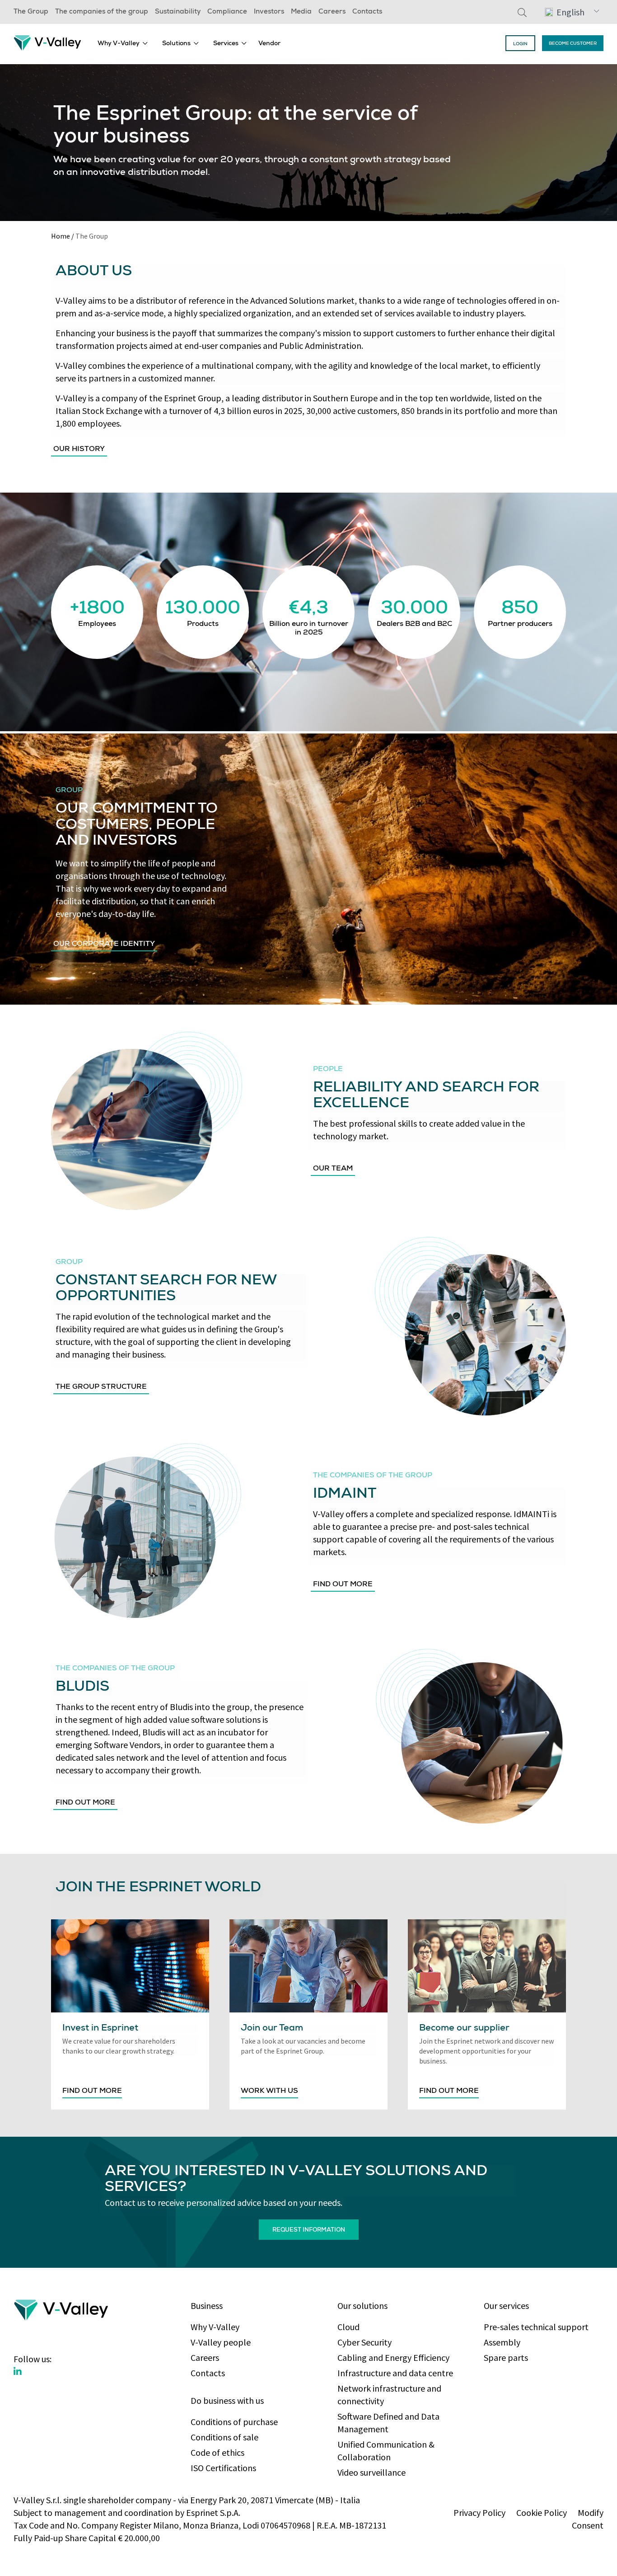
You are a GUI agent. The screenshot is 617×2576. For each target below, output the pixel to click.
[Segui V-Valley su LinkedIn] (18, 2372)
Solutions (176, 44)
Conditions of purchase (234, 2422)
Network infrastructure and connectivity (389, 2395)
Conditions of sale (224, 2437)
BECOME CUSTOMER (573, 44)
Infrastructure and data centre (395, 2373)
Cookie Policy (542, 2513)
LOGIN (520, 44)
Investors (269, 12)
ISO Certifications (223, 2468)
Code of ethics (217, 2452)
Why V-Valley (119, 44)
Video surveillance (372, 2472)
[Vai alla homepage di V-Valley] (47, 42)
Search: (522, 12)
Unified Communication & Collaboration (386, 2451)
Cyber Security (365, 2342)
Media (301, 12)
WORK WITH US (269, 2092)
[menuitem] (123, 43)
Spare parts (506, 2357)
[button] (572, 12)
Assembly (502, 2342)
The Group (31, 12)
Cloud (348, 2327)
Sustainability (178, 12)
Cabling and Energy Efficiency (393, 2357)
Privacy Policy (479, 2513)
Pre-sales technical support (536, 2327)
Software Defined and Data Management (388, 2423)
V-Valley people (221, 2342)
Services (226, 44)
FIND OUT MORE (92, 2092)
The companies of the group (102, 12)
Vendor (269, 44)
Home (61, 236)
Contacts (367, 12)
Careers (332, 12)
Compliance (227, 12)
